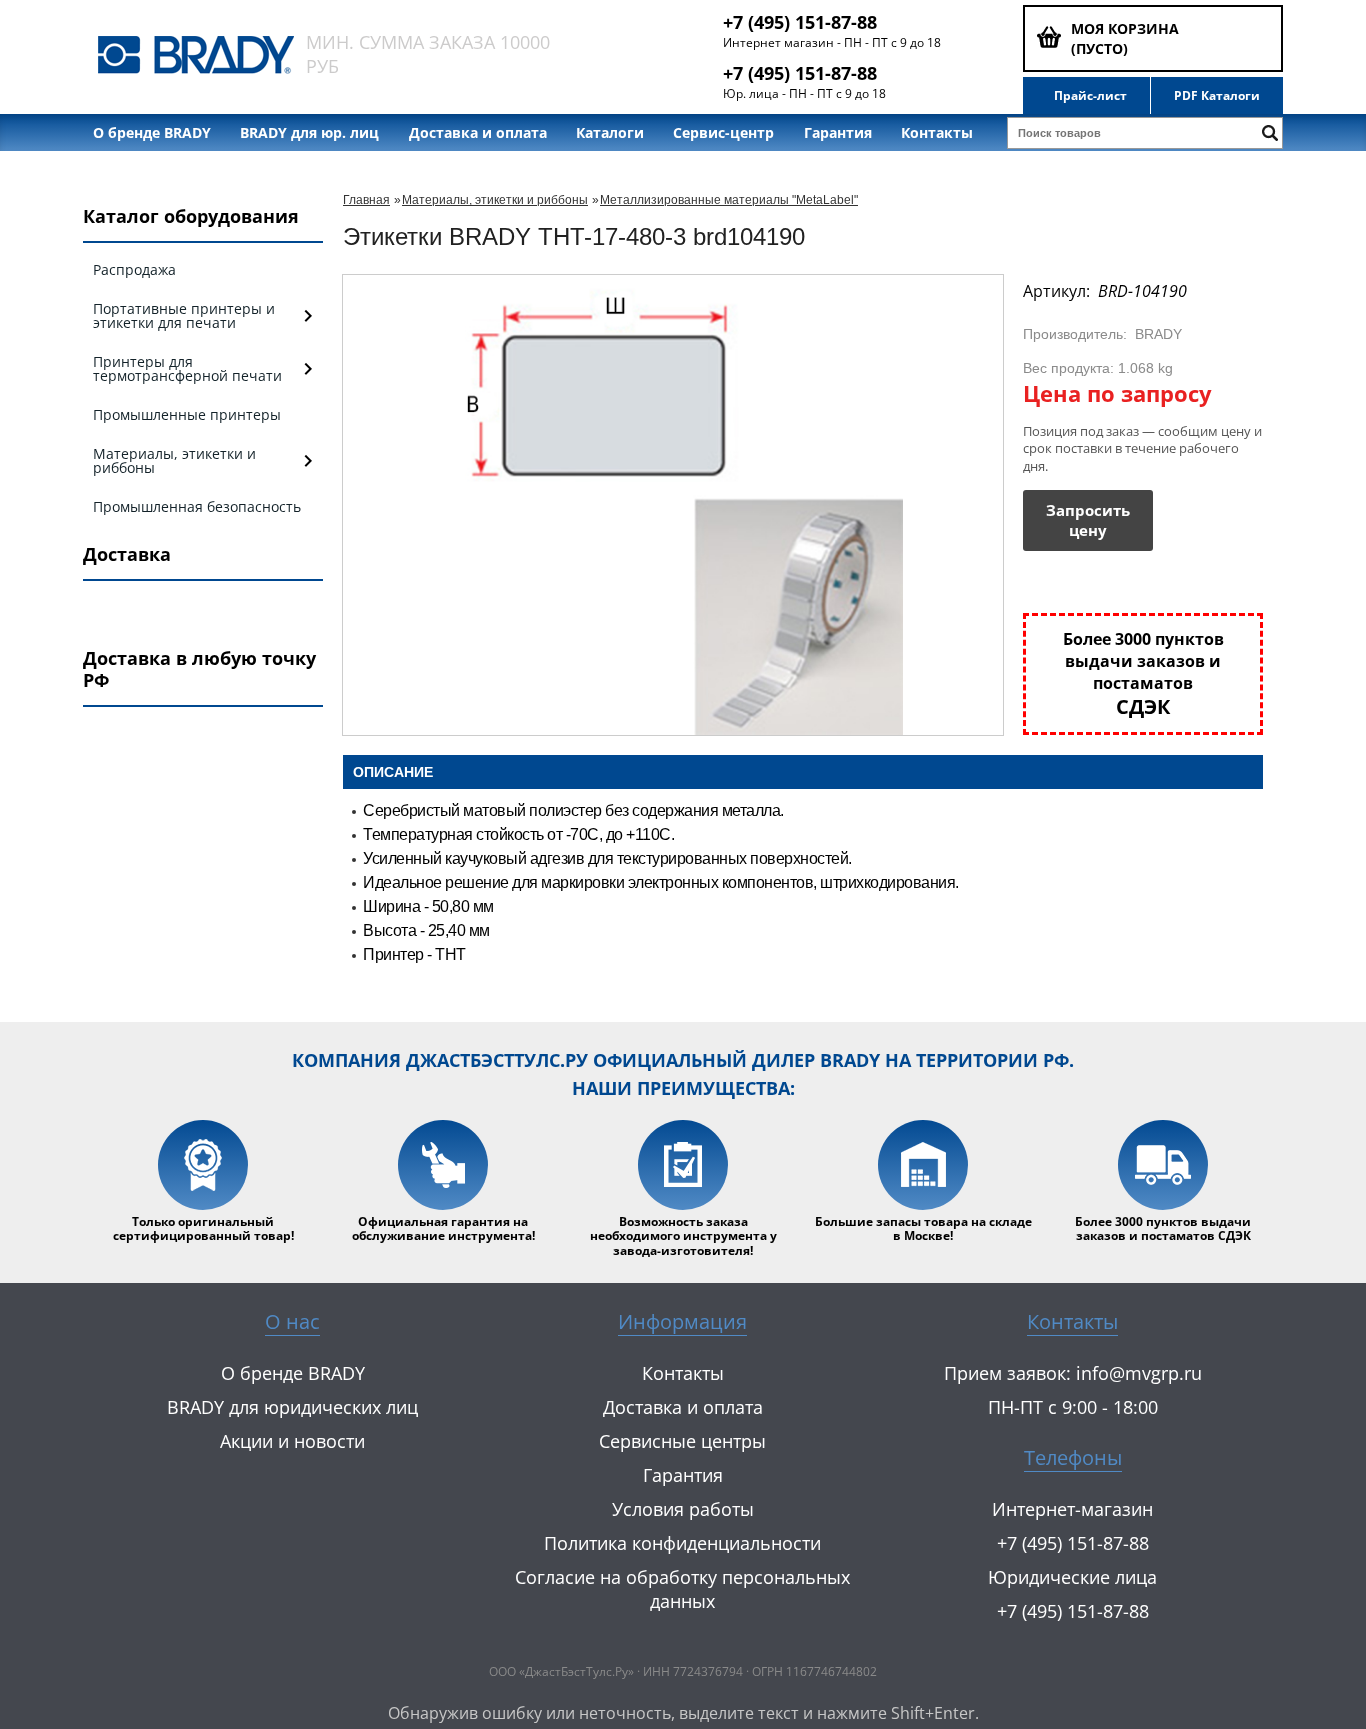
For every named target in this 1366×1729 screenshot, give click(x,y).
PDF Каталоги (1217, 96)
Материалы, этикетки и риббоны (495, 200)
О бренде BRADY (152, 132)
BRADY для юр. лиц (309, 132)
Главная (366, 200)
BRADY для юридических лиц (292, 1407)
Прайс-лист (1090, 96)
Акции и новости (292, 1441)
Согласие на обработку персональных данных (682, 1589)
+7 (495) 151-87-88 (800, 22)
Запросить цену (1088, 520)
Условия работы (683, 1509)
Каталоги (610, 132)
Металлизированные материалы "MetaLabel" (729, 200)
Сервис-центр (723, 132)
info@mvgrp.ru (1139, 1373)
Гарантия (838, 132)
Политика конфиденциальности (682, 1543)
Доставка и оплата (478, 132)
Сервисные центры (682, 1441)
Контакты (937, 132)
